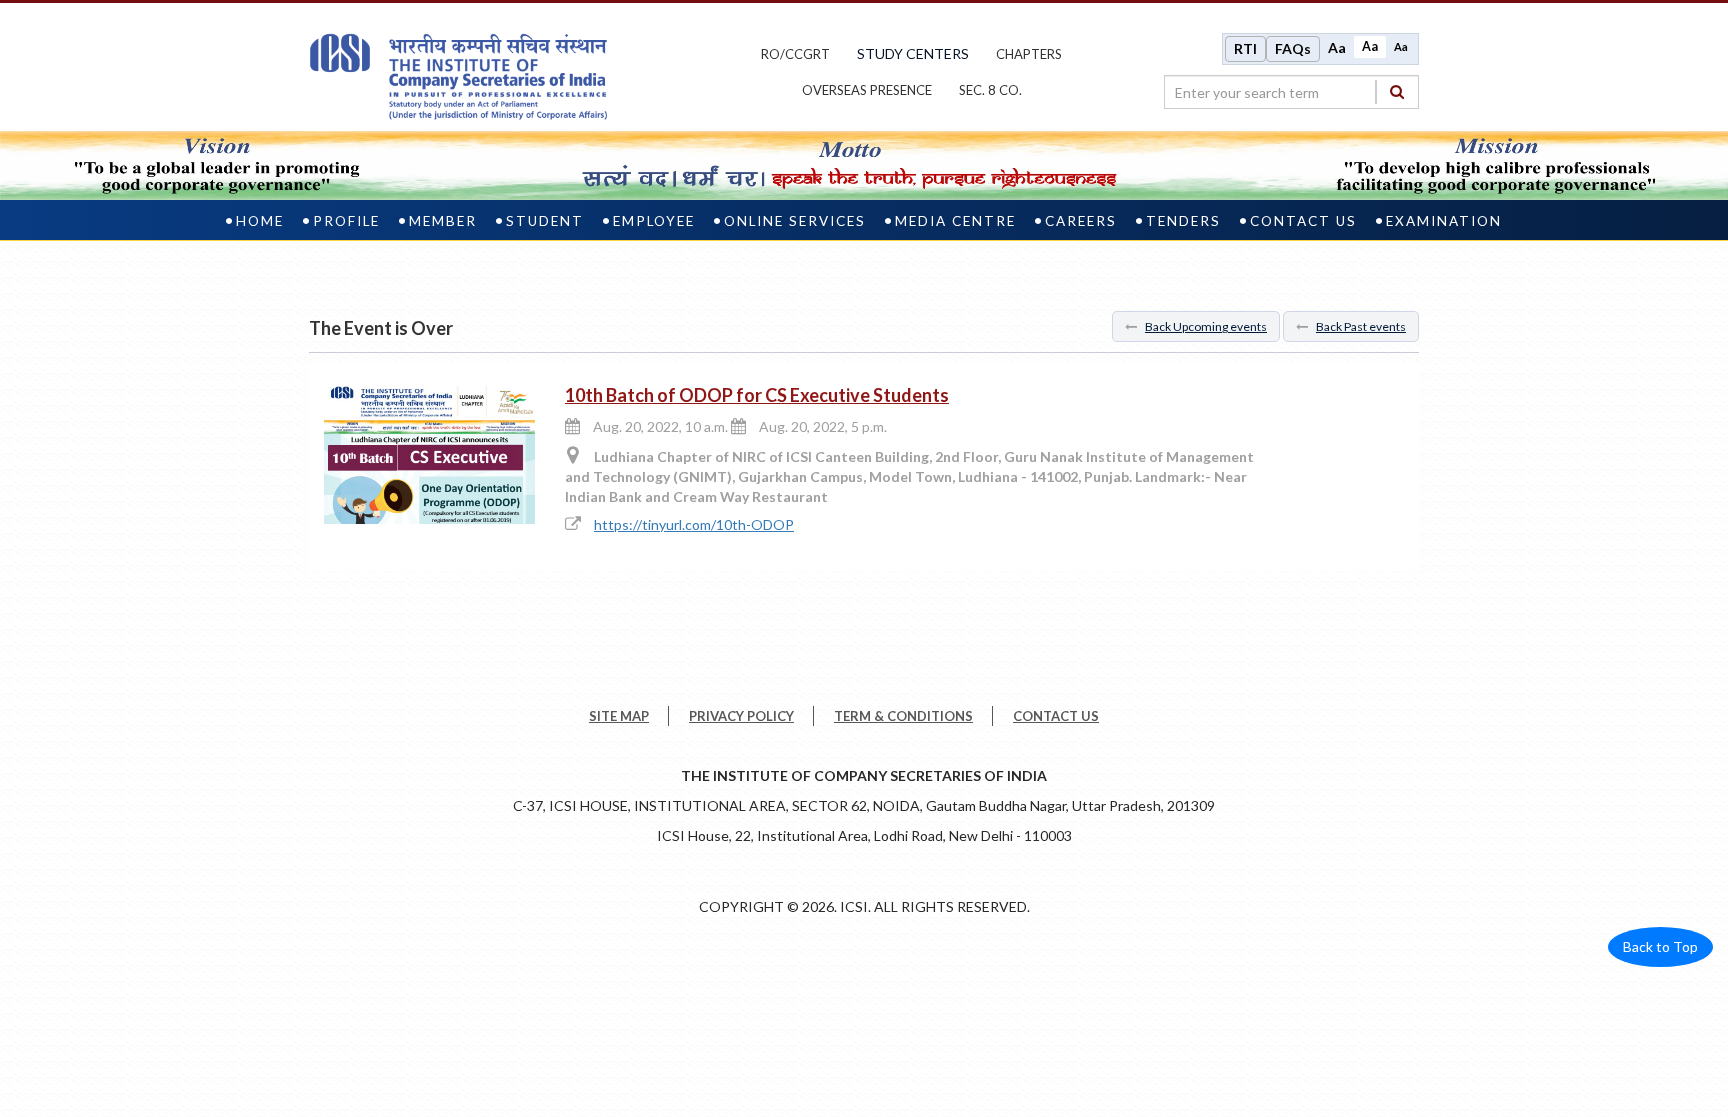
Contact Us (1303, 221)
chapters (1029, 54)
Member (443, 221)
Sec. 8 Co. (990, 90)
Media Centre (955, 221)
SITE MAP (619, 716)
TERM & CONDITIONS (903, 716)
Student (545, 221)
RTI (1245, 48)
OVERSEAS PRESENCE (867, 90)
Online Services (795, 221)
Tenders (1183, 221)
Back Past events (1361, 326)
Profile (346, 221)
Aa (1337, 47)
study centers (913, 53)
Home (260, 221)
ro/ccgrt (795, 54)
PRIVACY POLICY (741, 716)
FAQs (1293, 48)
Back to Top (1660, 946)
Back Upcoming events (1206, 326)
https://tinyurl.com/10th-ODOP (694, 524)
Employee (654, 221)
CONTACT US (1056, 716)
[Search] (1397, 91)
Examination (1444, 221)
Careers (1081, 221)
